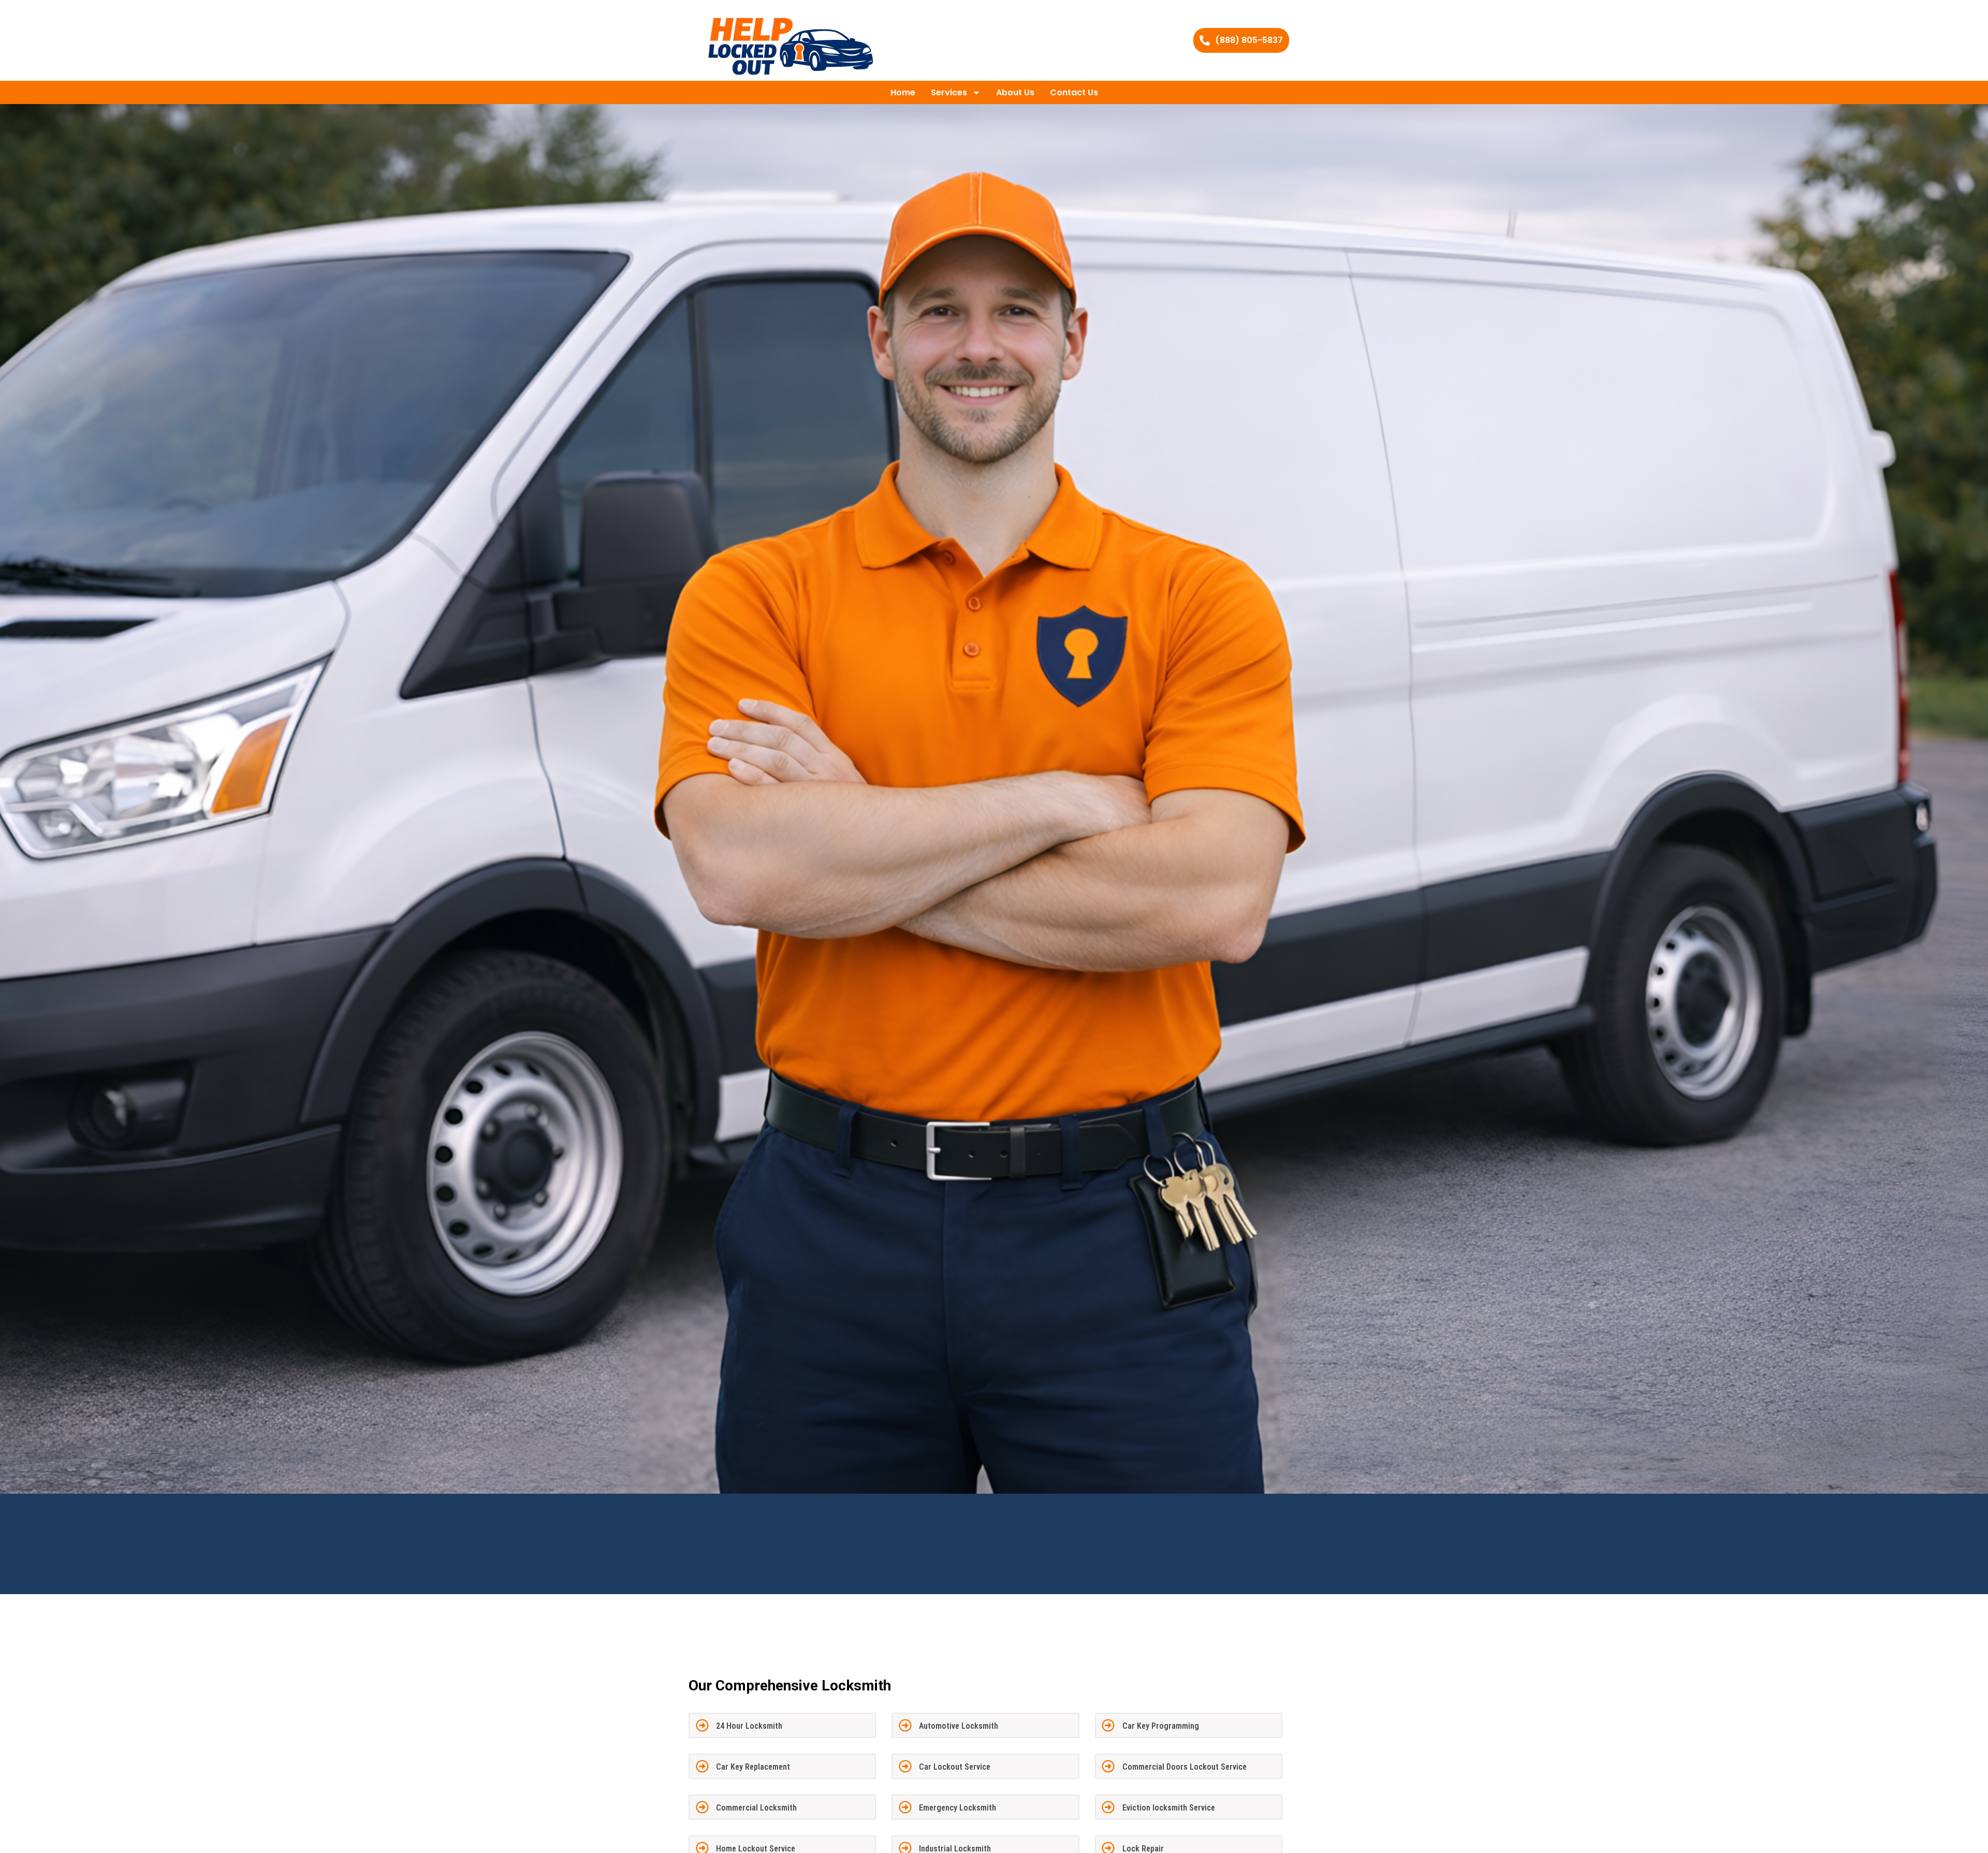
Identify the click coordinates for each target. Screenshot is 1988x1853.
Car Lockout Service (955, 1767)
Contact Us (1074, 92)
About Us (1015, 92)
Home (903, 92)
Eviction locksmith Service (1169, 1808)
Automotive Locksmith (959, 1726)
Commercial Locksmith (756, 1808)
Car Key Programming (1161, 1726)
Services (949, 92)
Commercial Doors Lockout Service (1185, 1767)
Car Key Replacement (753, 1767)
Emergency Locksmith (958, 1808)
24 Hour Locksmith (749, 1726)
